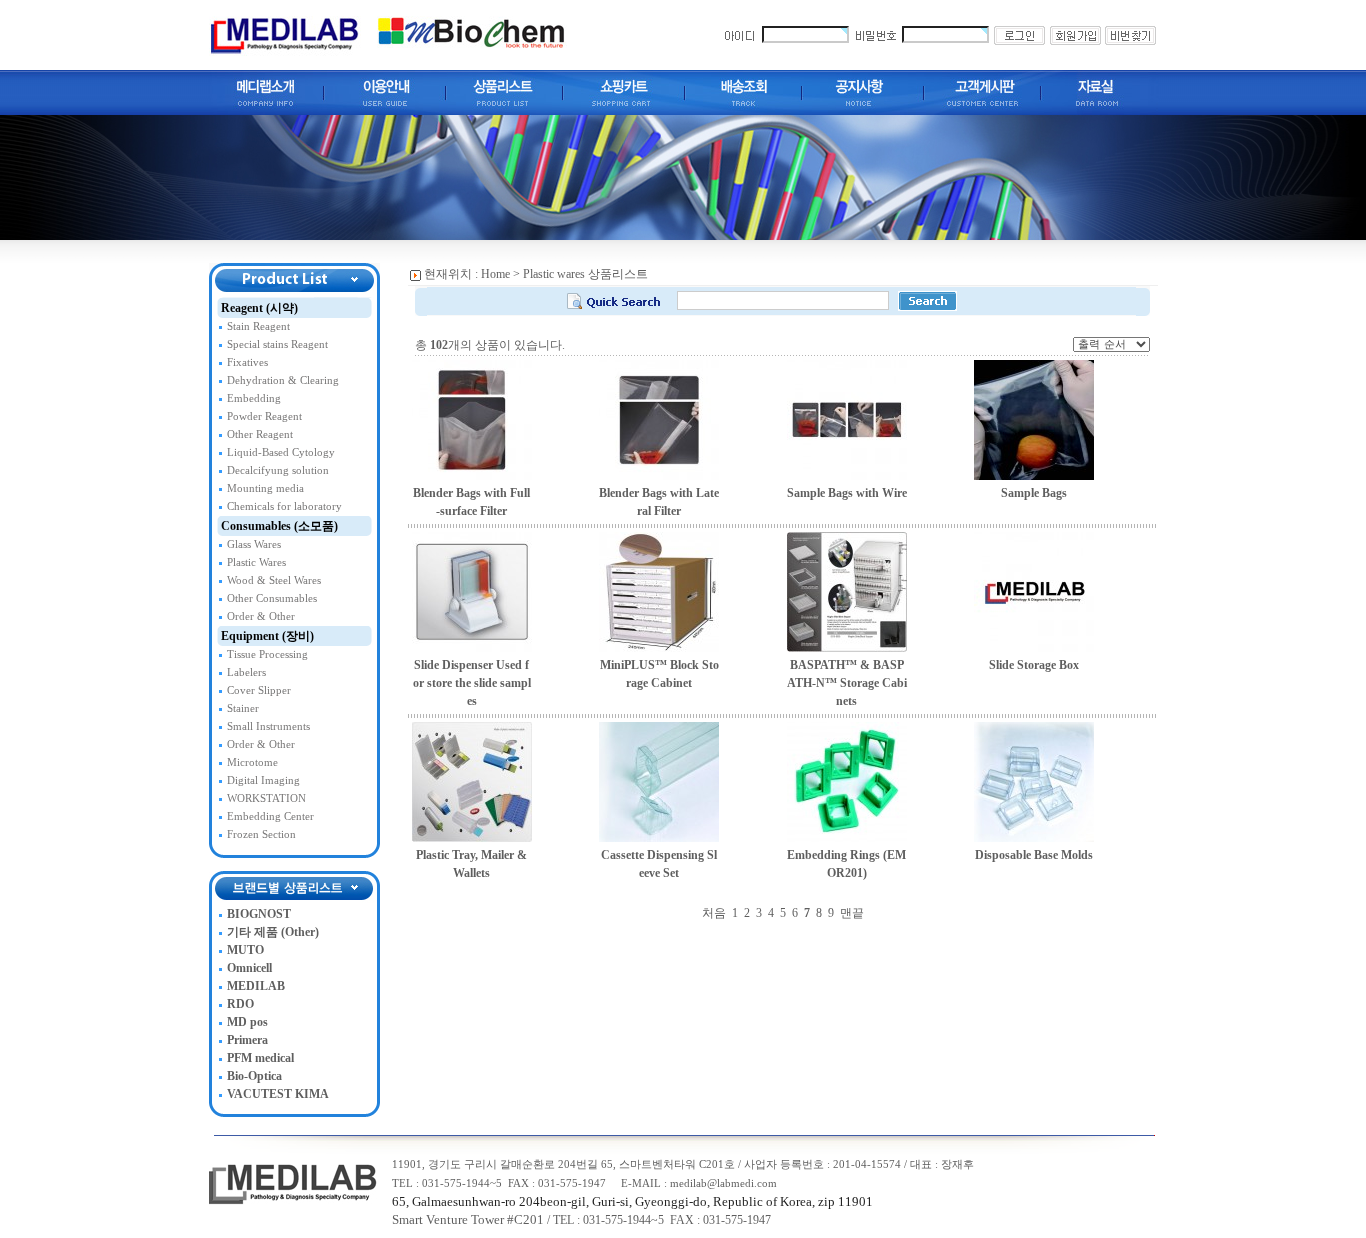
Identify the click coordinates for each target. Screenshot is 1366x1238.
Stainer (243, 708)
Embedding (254, 398)
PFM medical (260, 1058)
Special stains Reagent (277, 344)
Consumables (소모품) (279, 526)
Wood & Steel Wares (274, 580)
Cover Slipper (259, 690)
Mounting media (265, 488)
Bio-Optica (254, 1076)
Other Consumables (272, 598)
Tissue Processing (267, 654)
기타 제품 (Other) (273, 932)
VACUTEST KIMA (278, 1094)
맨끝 (852, 913)
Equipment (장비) (267, 636)
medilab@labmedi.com (723, 1183)
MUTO (245, 950)
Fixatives (247, 362)
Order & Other (261, 616)
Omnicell (249, 968)
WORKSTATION (266, 798)
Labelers (246, 672)
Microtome (252, 762)
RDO (240, 1004)
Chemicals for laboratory (284, 506)
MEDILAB (256, 986)
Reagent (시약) (259, 308)
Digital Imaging (263, 780)
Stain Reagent (258, 326)
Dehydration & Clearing (283, 380)
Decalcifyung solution (278, 470)
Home (495, 274)
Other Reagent (260, 434)
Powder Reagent (264, 416)
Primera (247, 1040)
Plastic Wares (256, 562)
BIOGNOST (259, 914)
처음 (714, 913)
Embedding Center (270, 816)
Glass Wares (254, 544)
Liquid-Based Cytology (281, 452)
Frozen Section (261, 834)
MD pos (247, 1022)
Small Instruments (268, 726)
